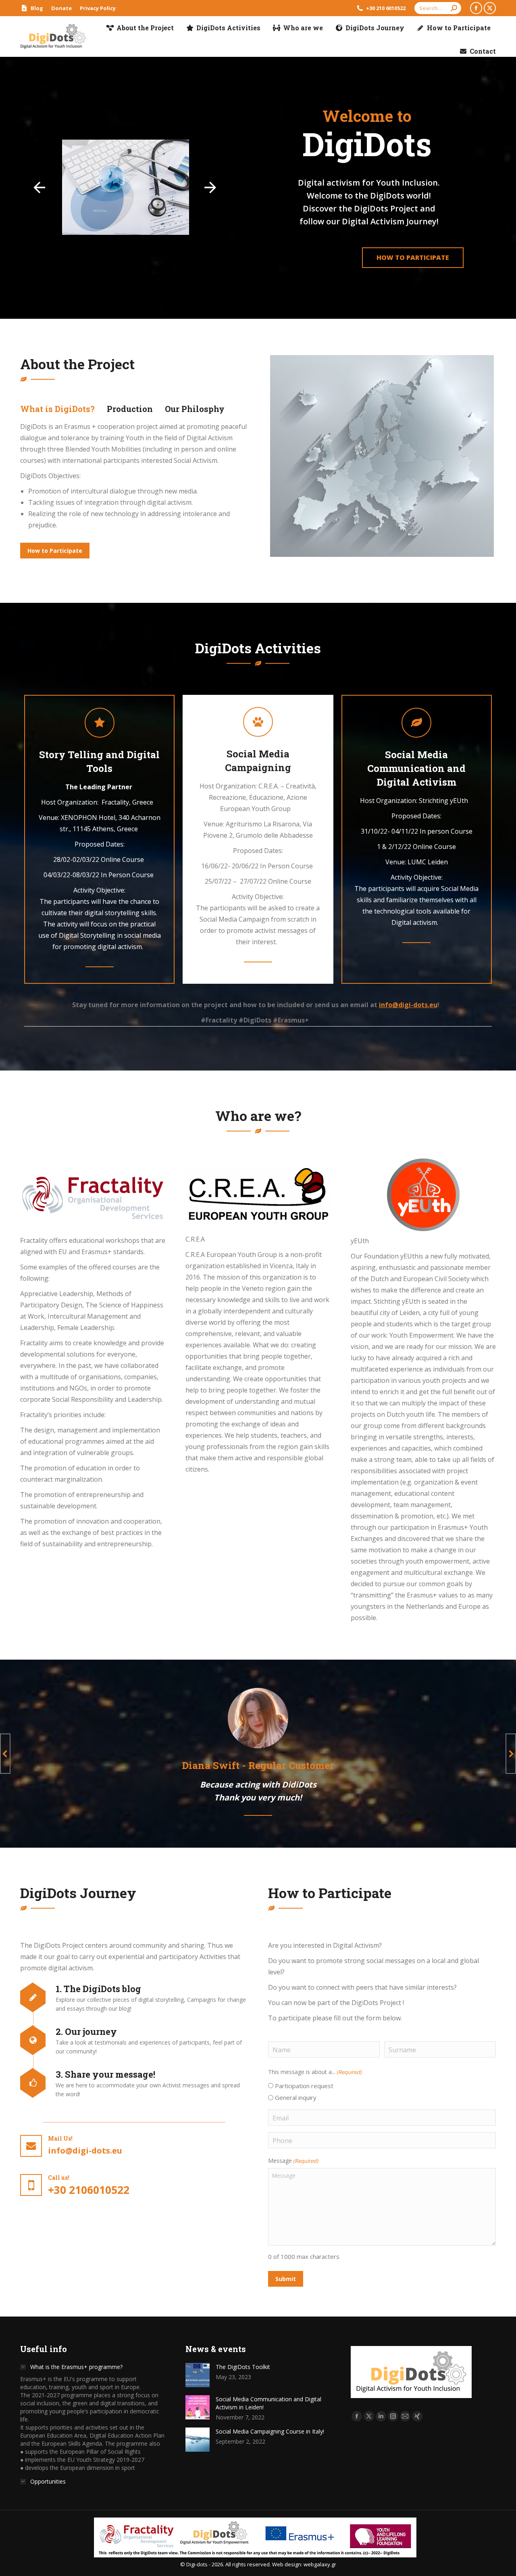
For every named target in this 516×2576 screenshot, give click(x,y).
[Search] (454, 8)
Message (293, 2161)
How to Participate (413, 257)
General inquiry (296, 2097)
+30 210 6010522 (386, 8)
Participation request (304, 2086)
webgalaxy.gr (320, 2564)
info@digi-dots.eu (408, 1005)
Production (130, 409)
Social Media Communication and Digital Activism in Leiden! (268, 2403)
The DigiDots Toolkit (243, 2367)
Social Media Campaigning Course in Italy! (270, 2431)
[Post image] (198, 2375)
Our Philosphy (195, 409)
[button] (5, 1754)
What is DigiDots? (57, 409)
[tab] (57, 409)
